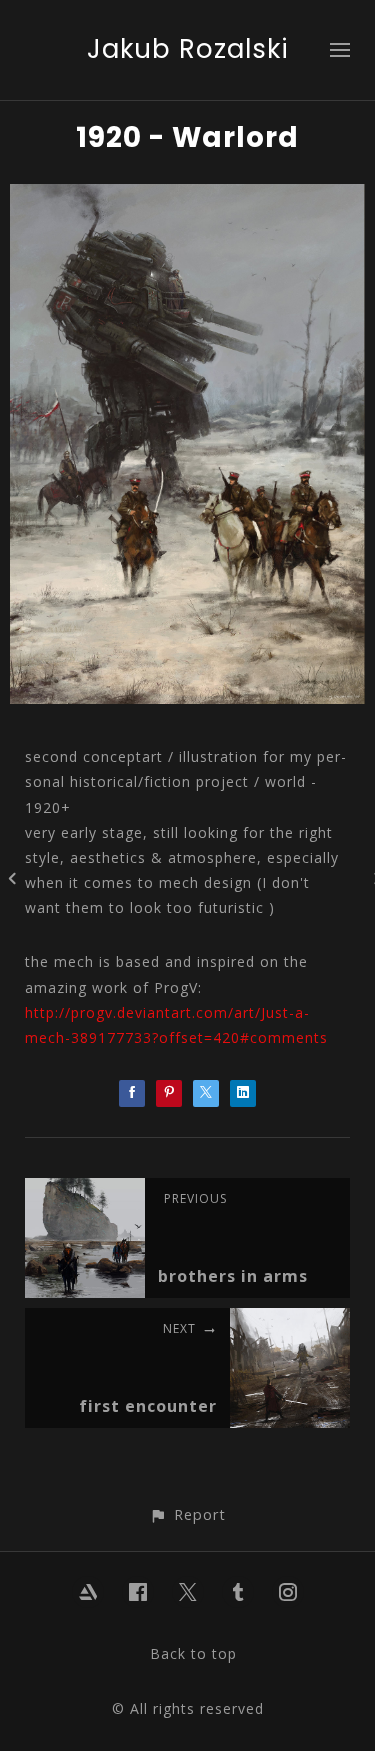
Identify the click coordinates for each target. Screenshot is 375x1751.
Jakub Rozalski (188, 49)
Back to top (193, 1653)
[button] (187, 1514)
